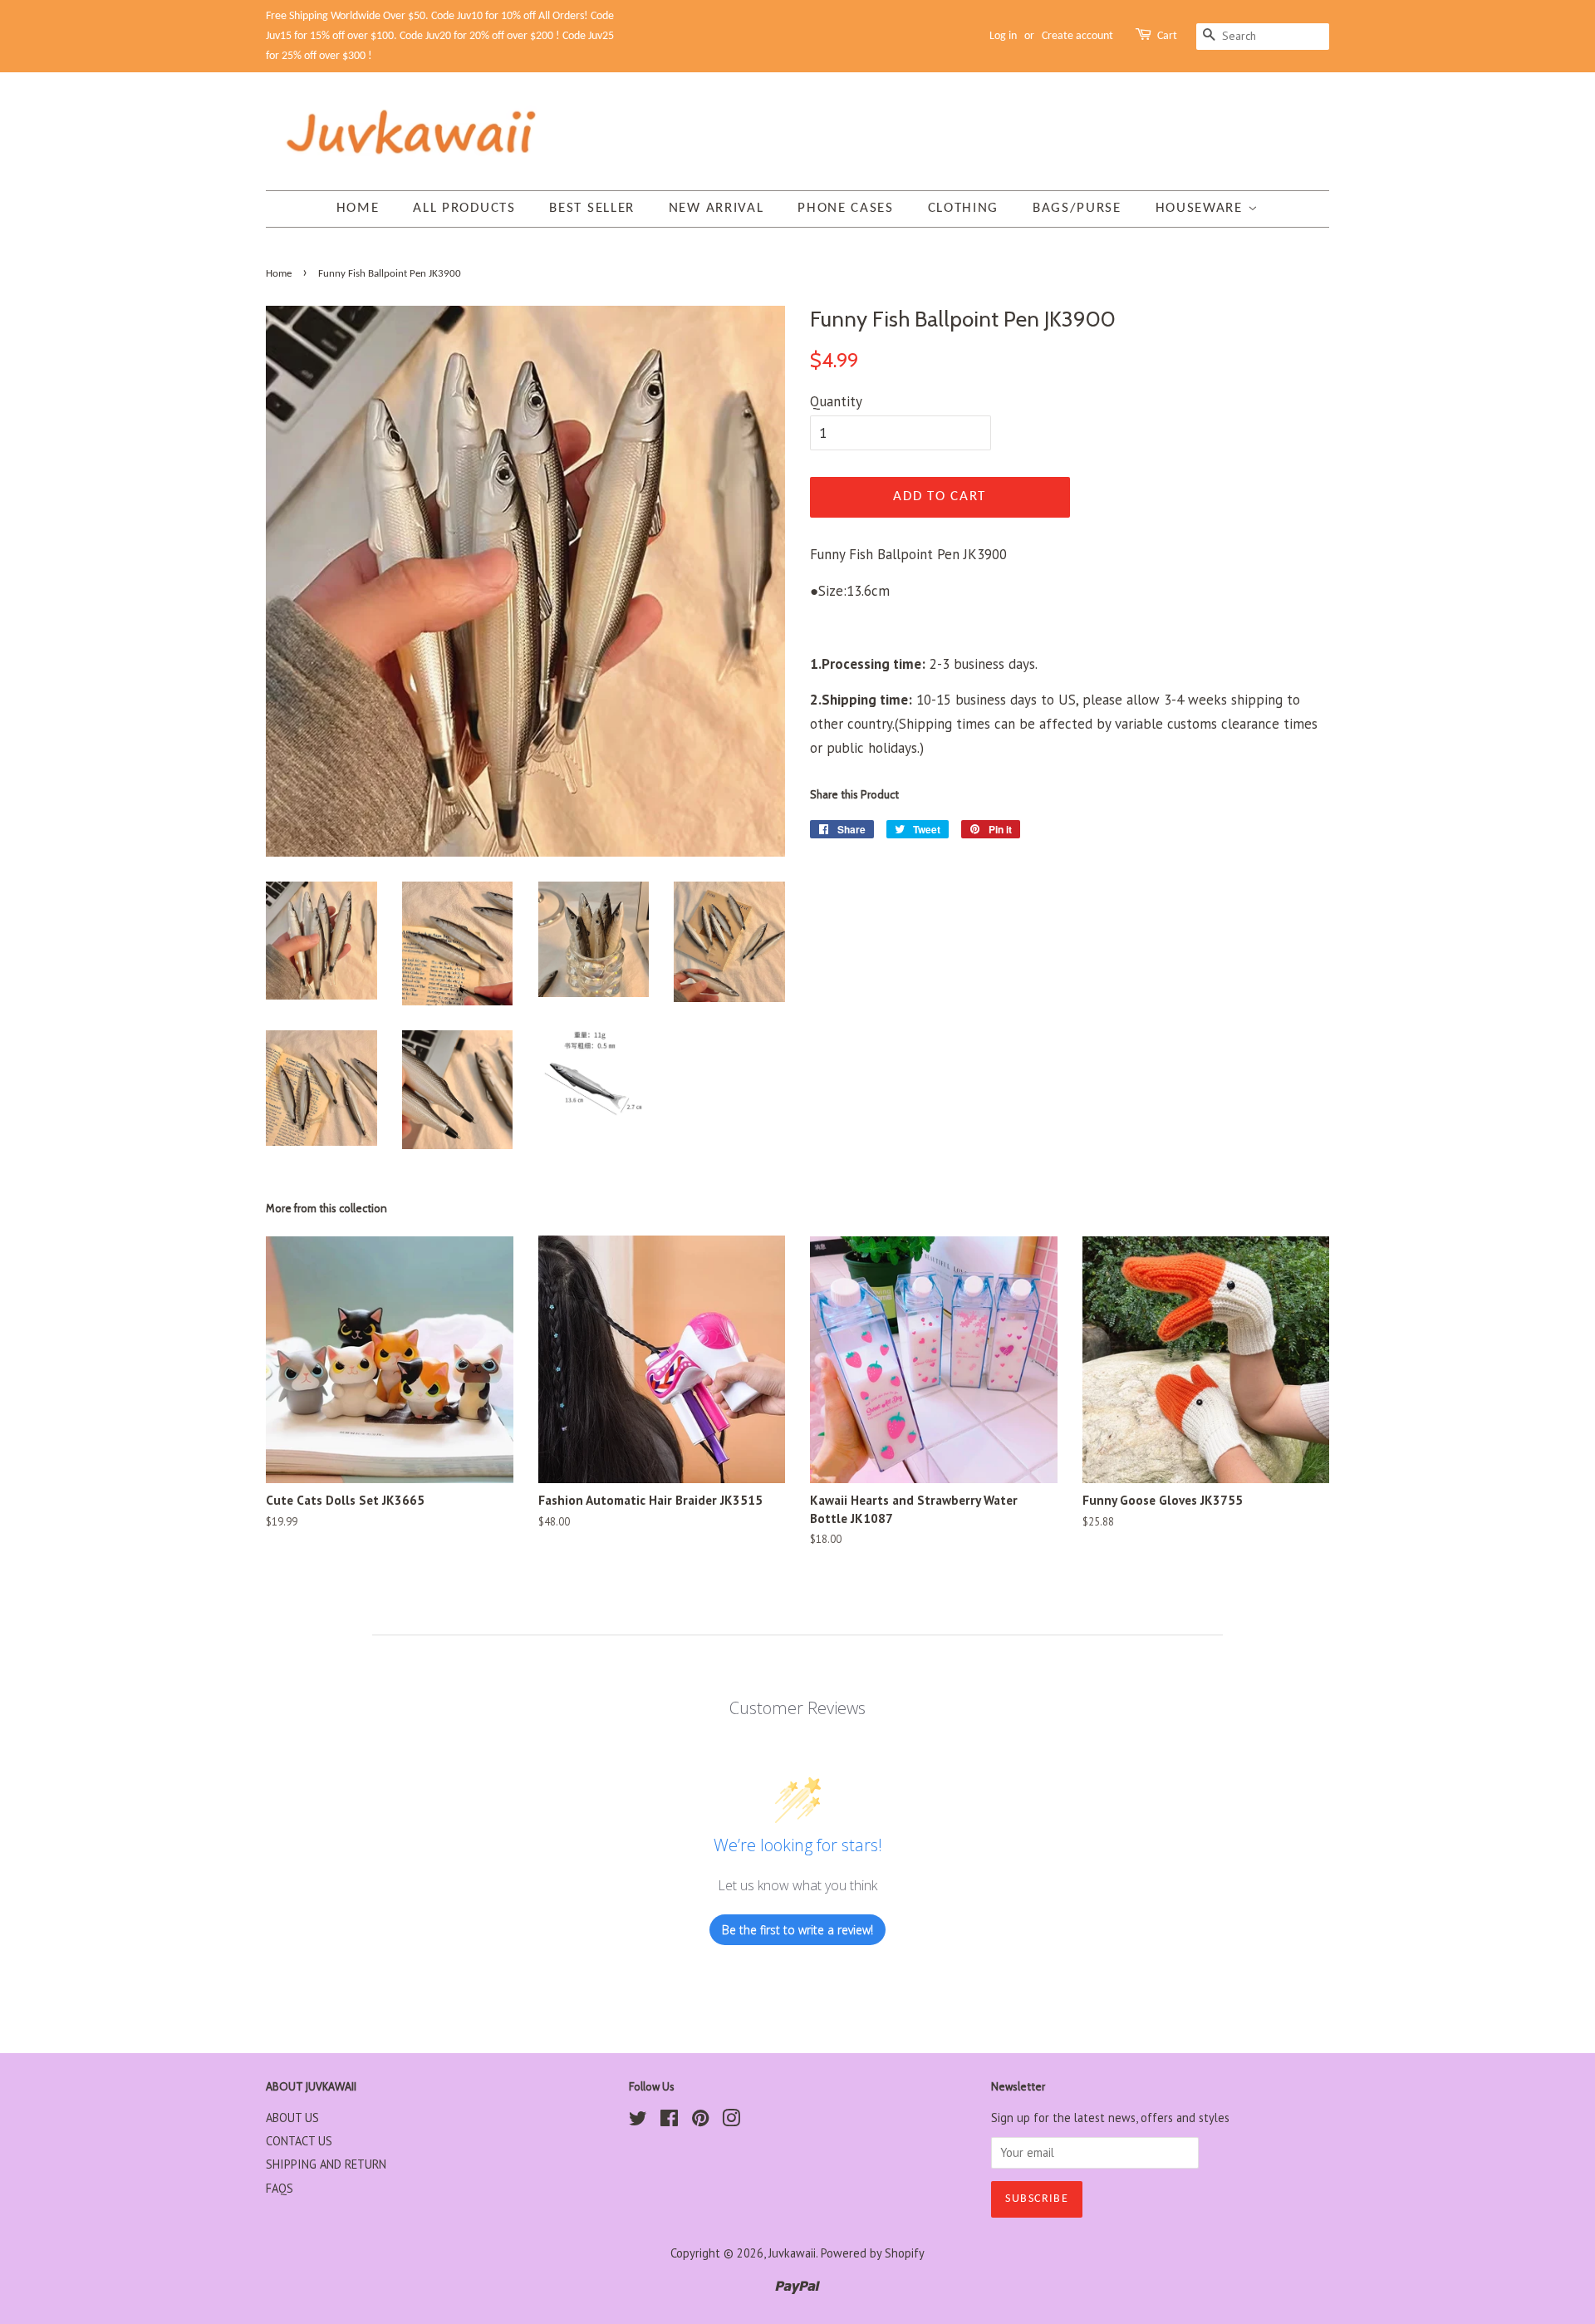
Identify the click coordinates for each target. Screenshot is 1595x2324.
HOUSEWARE (1202, 208)
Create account (1077, 36)
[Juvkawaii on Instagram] (731, 2121)
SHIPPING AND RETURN (326, 2164)
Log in (1003, 36)
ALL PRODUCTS (464, 208)
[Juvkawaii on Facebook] (669, 2121)
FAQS (280, 2188)
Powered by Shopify (873, 2253)
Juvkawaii (792, 2253)
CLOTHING (964, 208)
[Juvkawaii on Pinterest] (700, 2121)
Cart (1167, 36)
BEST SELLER (592, 208)
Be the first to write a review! (797, 1930)
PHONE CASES (846, 208)
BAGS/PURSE (1077, 208)
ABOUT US (292, 2118)
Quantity (836, 401)
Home (358, 208)
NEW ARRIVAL (717, 208)
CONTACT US (299, 2141)
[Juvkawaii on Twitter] (638, 2121)
